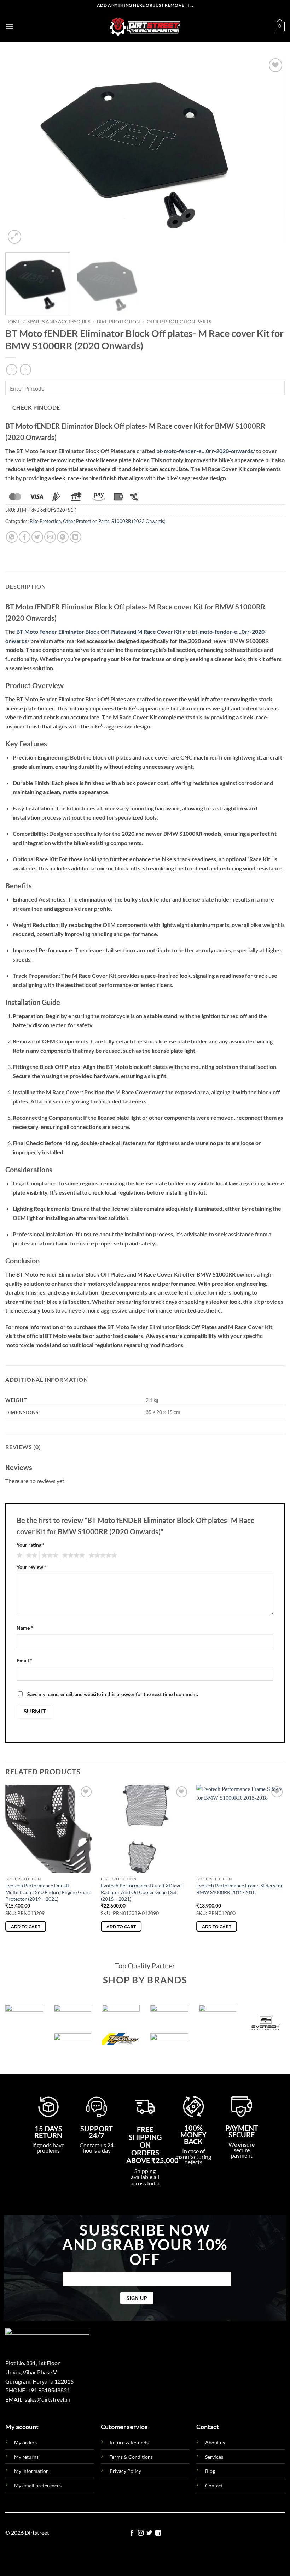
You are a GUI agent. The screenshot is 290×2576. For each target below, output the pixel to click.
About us (215, 2442)
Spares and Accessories (59, 322)
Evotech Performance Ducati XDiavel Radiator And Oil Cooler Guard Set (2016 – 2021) (142, 1892)
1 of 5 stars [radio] (19, 1555)
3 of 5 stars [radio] (49, 1555)
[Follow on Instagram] (141, 2533)
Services (214, 2457)
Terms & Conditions (131, 2457)
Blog (210, 2471)
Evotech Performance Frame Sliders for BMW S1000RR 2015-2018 (240, 1889)
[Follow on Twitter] (149, 2533)
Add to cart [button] (26, 1926)
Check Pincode (36, 407)
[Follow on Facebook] (132, 2533)
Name (25, 1628)
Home (13, 322)
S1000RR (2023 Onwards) (138, 521)
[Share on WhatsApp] (12, 537)
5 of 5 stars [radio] (102, 1555)
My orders (25, 2442)
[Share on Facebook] (25, 537)
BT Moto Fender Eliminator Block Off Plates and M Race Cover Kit (99, 632)
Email (24, 1661)
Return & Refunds (129, 2442)
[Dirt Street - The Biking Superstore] (145, 26)
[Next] (270, 151)
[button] (10, 26)
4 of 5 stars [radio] (72, 1555)
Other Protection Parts (179, 322)
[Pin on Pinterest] (63, 537)
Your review (31, 1567)
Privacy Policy (125, 2471)
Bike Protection (118, 322)
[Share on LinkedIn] (76, 537)
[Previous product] (25, 370)
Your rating (31, 1545)
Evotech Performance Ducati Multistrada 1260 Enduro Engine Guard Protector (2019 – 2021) (48, 1892)
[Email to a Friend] (50, 537)
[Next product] (11, 370)
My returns (26, 2457)
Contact (214, 2485)
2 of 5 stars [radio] (31, 1555)
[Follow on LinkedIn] (158, 2533)
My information (31, 2471)
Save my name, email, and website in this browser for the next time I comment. (113, 1694)
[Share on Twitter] (37, 537)
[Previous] (20, 151)
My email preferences (38, 2485)
